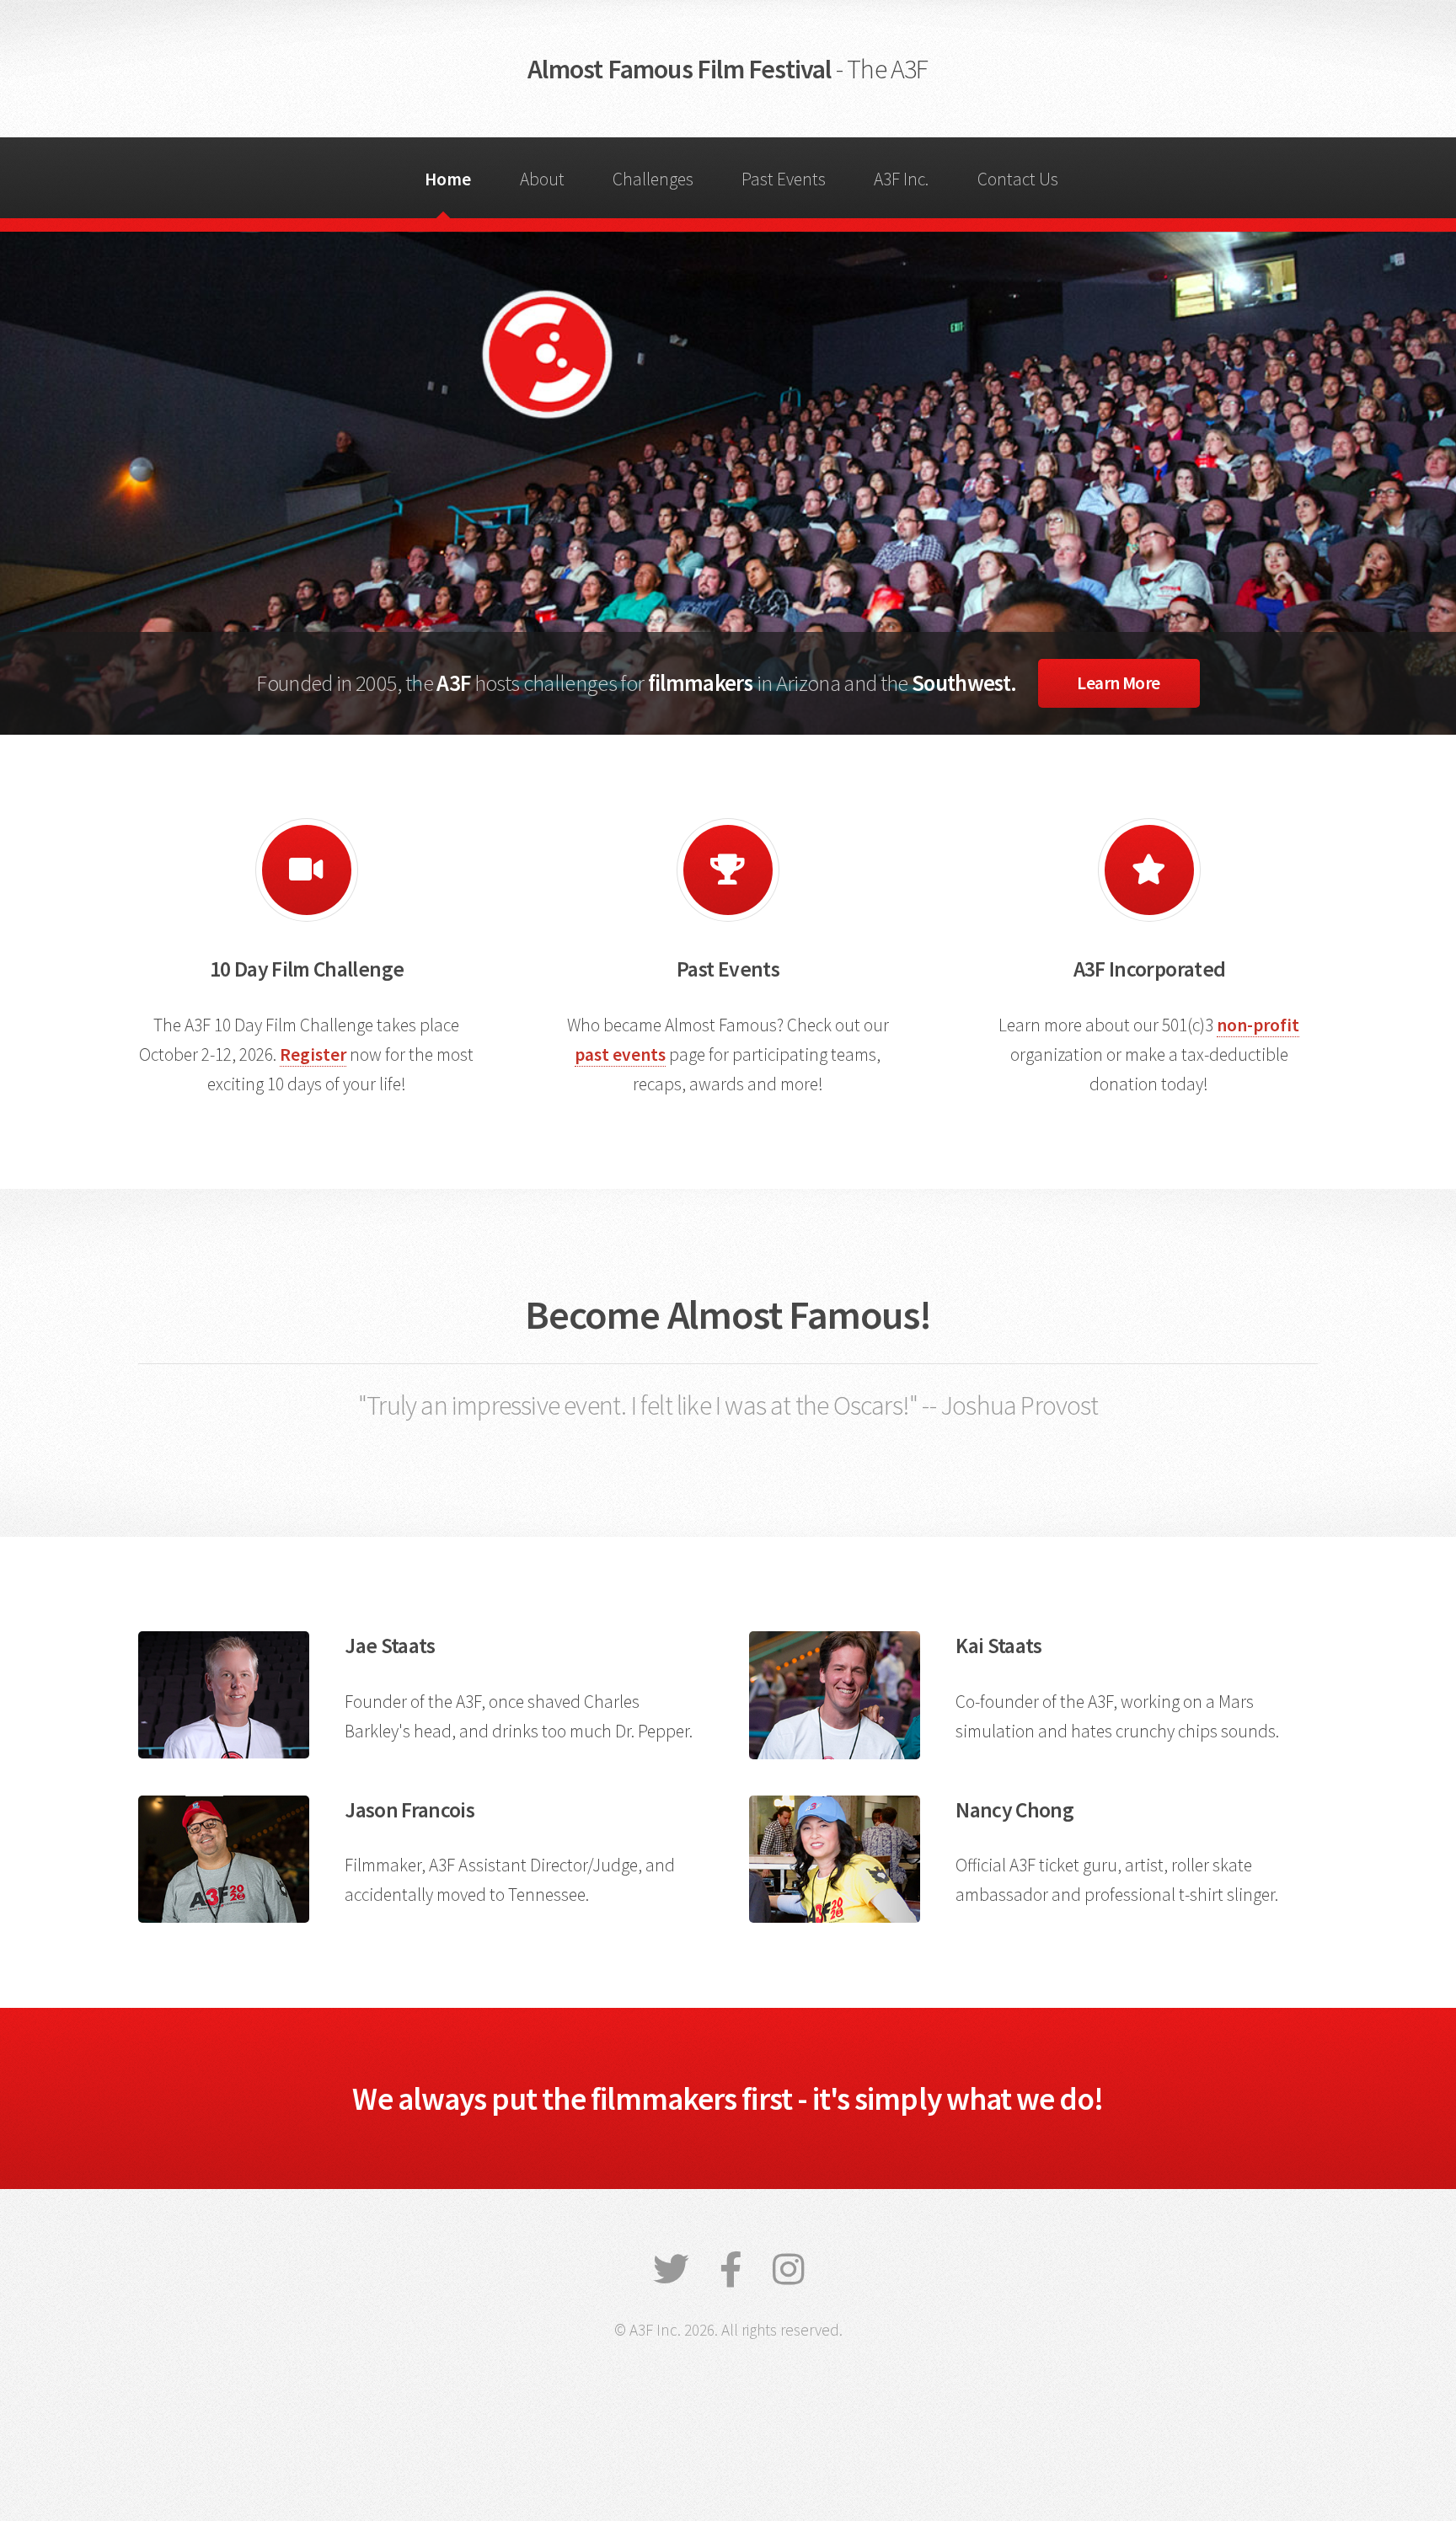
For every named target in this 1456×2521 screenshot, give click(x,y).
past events (620, 1054)
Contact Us (1018, 179)
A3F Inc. (901, 179)
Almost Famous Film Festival (728, 69)
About (542, 179)
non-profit (1258, 1025)
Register (313, 1054)
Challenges (653, 179)
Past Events (784, 179)
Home (448, 179)
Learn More (1119, 683)
